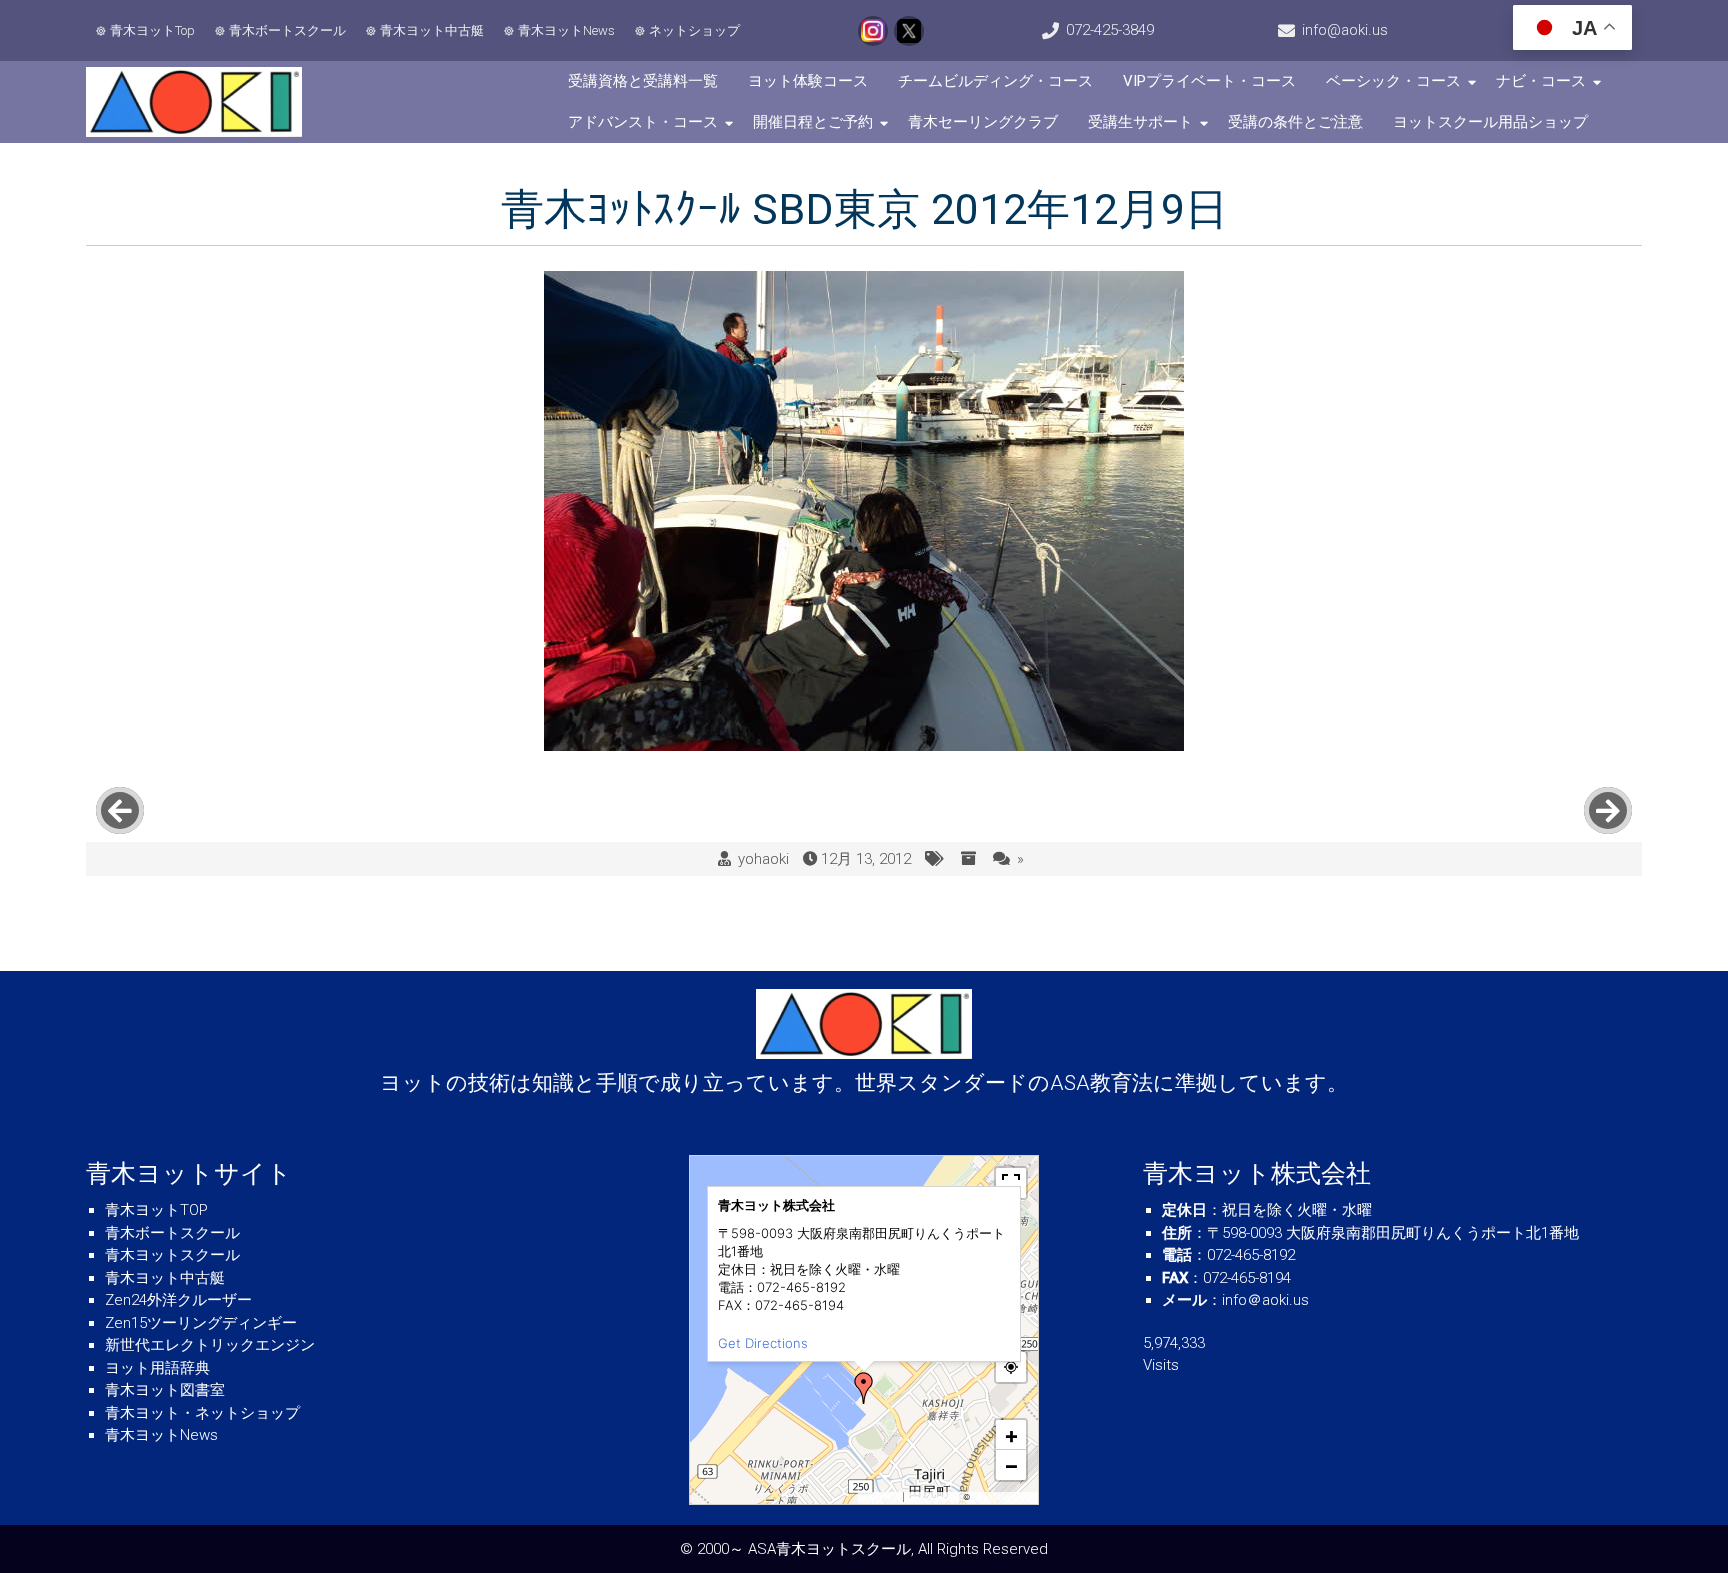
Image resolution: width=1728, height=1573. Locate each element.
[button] (864, 1388)
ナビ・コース (1541, 81)
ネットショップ (694, 30)
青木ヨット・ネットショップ (202, 1413)
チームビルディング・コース (995, 81)
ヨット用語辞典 (157, 1368)
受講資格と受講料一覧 (643, 81)
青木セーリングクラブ (983, 122)
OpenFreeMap (933, 1497)
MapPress (881, 1497)
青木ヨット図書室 (165, 1390)
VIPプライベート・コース (1209, 81)
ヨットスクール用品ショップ (1490, 122)
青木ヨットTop (152, 30)
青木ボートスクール (287, 30)
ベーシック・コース (1393, 81)
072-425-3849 (1110, 30)
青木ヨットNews (566, 30)
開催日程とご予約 (813, 122)
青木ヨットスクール (172, 1255)
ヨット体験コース (808, 81)
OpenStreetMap (1002, 1497)
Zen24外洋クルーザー (178, 1300)
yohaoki (763, 859)
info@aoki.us (1345, 30)
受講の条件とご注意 (1295, 122)
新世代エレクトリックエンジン (210, 1345)
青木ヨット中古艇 (432, 30)
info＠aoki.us (1265, 1300)
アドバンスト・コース (643, 122)
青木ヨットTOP (156, 1210)
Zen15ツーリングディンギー (201, 1323)
